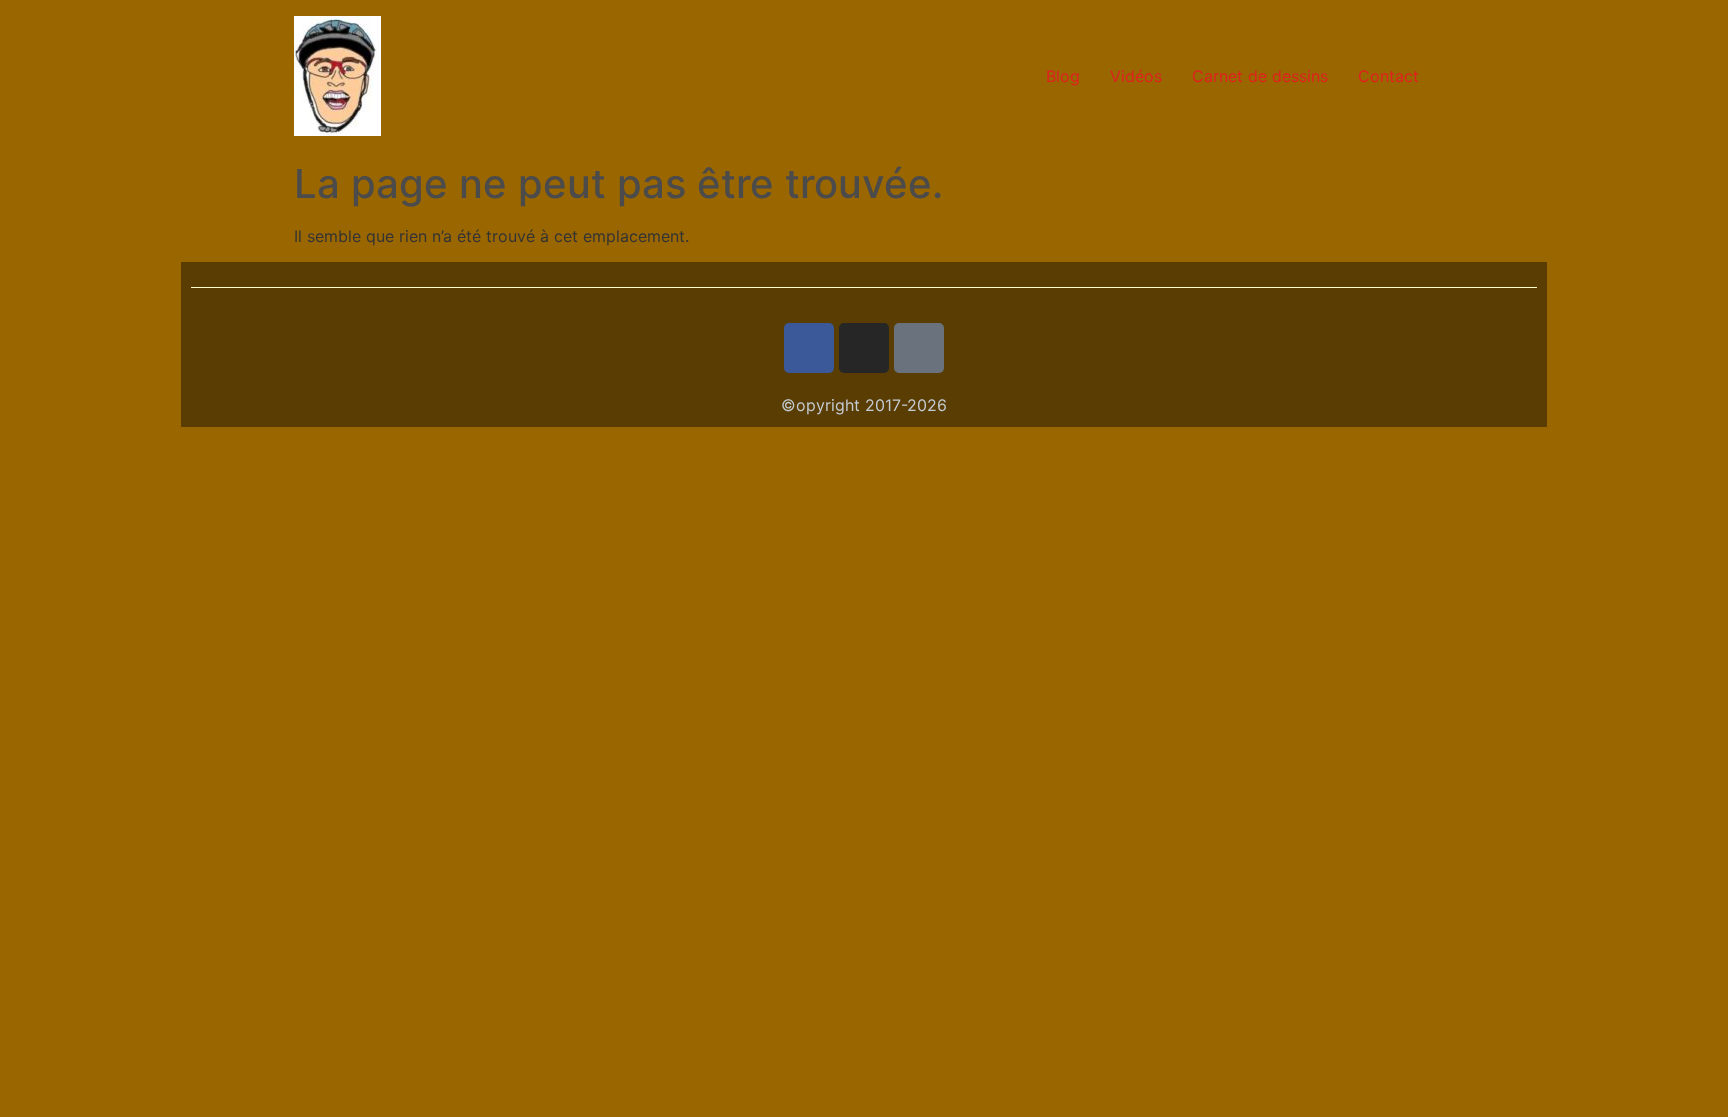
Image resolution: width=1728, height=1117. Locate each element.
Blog (1063, 76)
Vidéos (1136, 76)
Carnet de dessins (1260, 76)
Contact (1388, 76)
